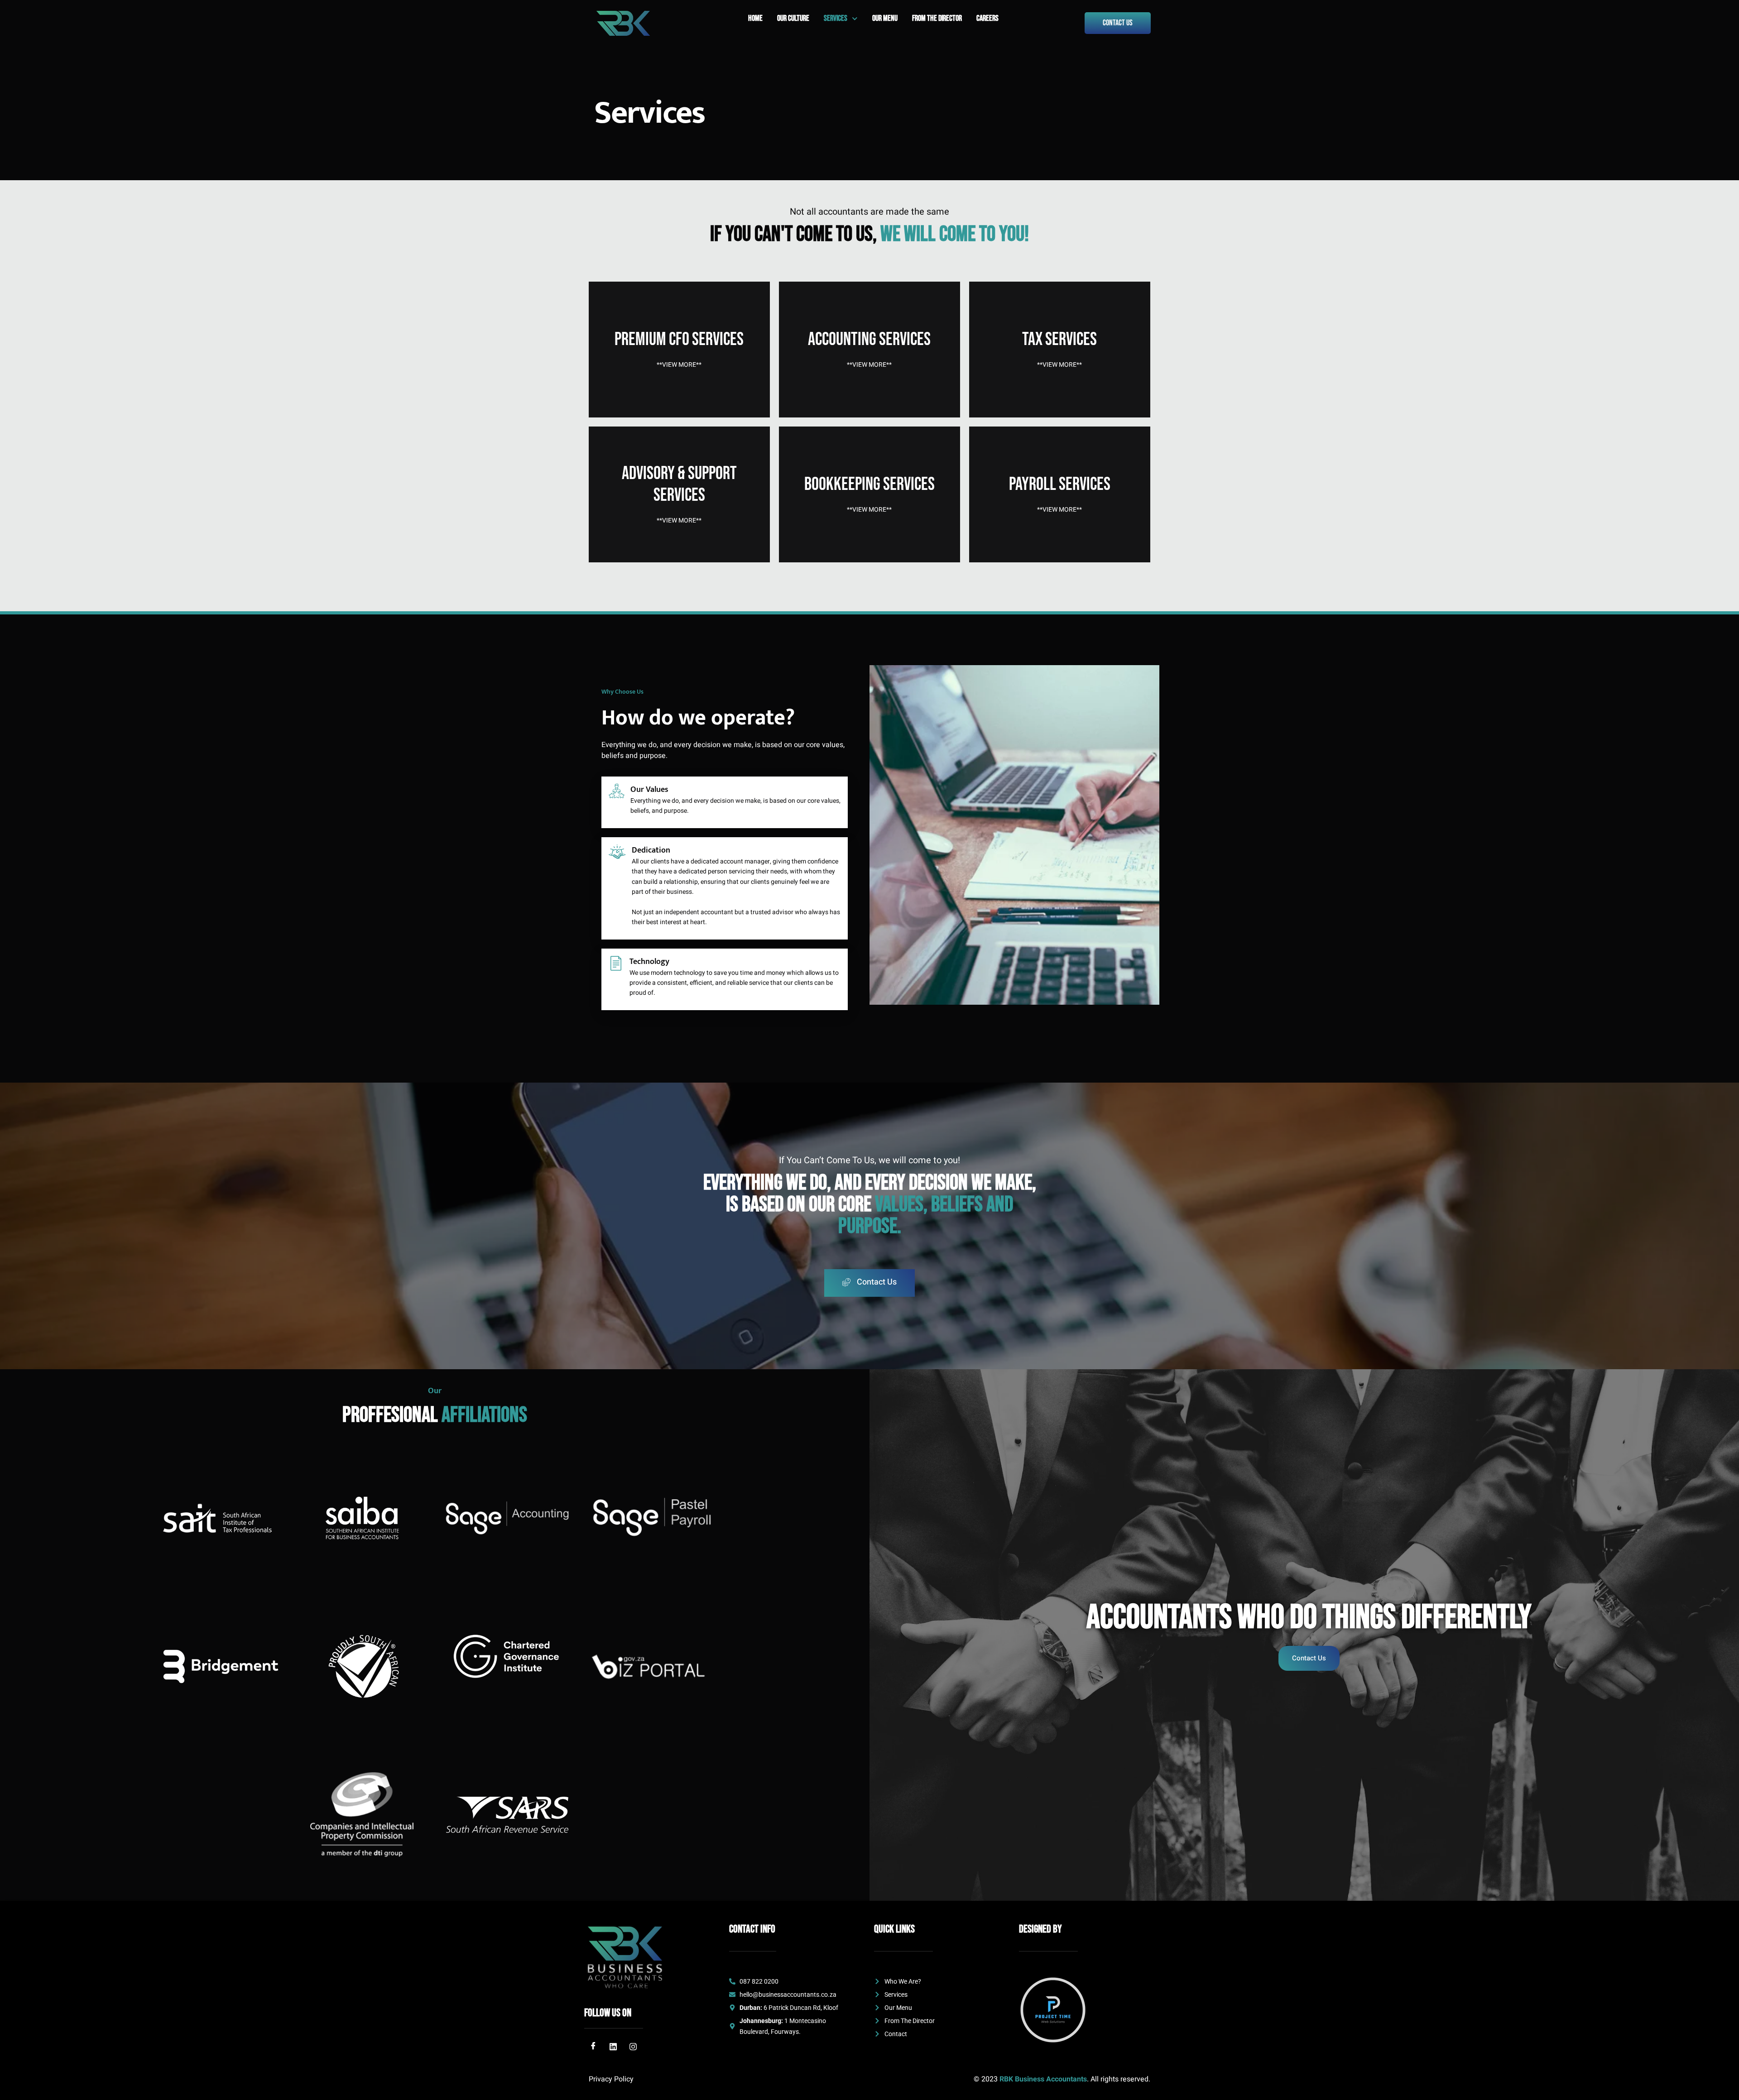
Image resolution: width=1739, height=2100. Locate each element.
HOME (755, 18)
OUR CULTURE (793, 18)
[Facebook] (593, 2047)
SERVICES (836, 18)
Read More (679, 381)
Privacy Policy (611, 2079)
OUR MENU (885, 18)
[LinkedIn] (613, 2047)
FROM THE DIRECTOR (937, 18)
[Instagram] (633, 2047)
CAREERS (987, 18)
